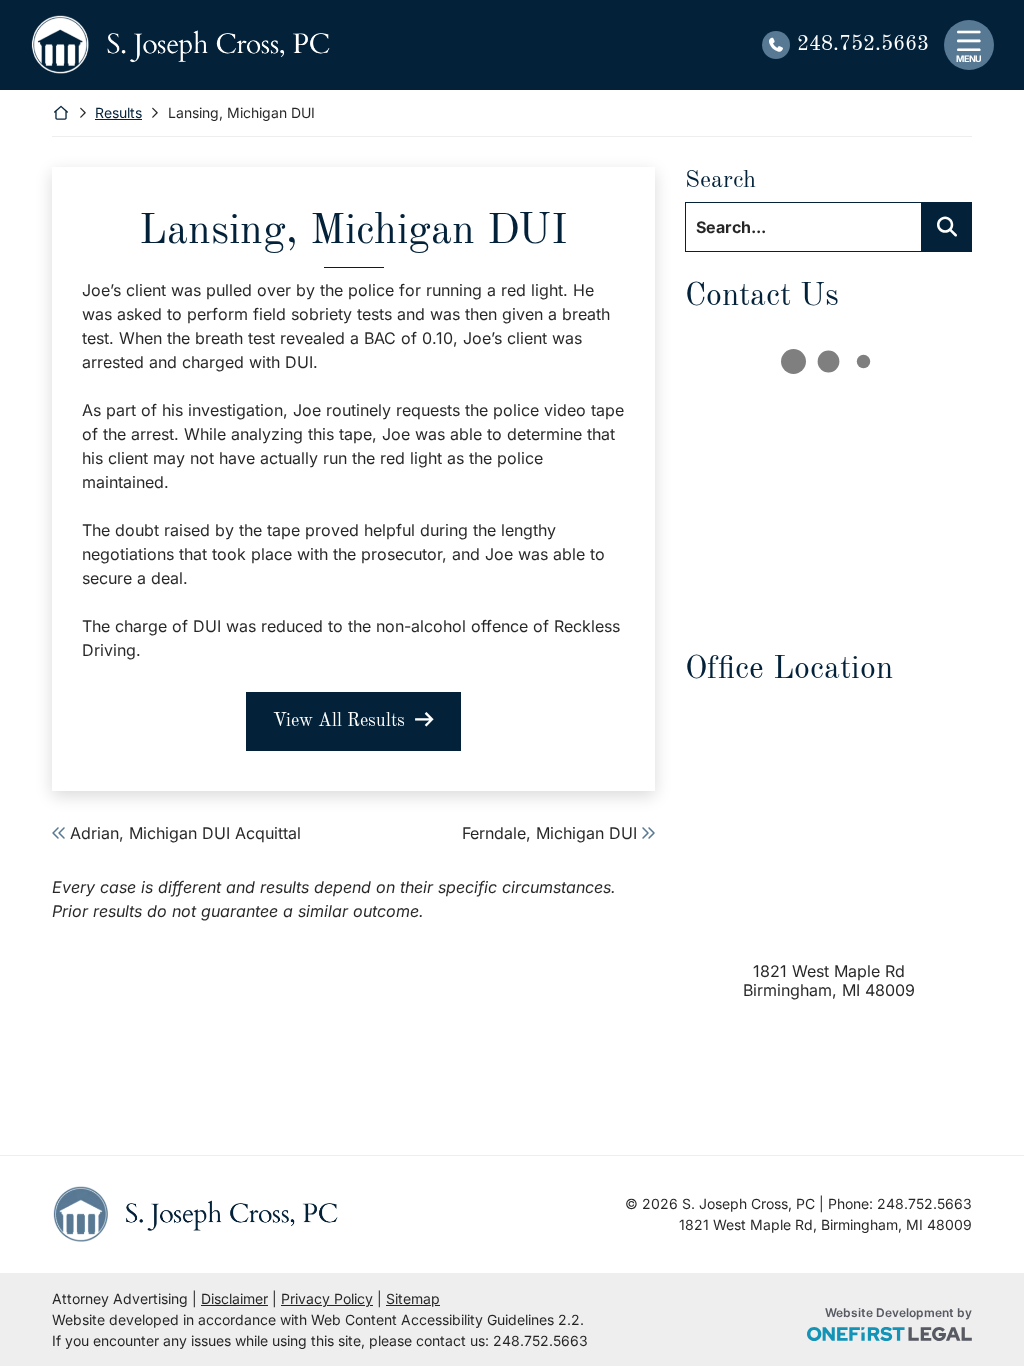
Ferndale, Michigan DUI (549, 833)
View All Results (339, 721)
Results (118, 112)
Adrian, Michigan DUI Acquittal (185, 833)
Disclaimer (234, 1298)
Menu (969, 58)
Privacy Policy (327, 1298)
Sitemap (413, 1298)
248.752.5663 (863, 44)
